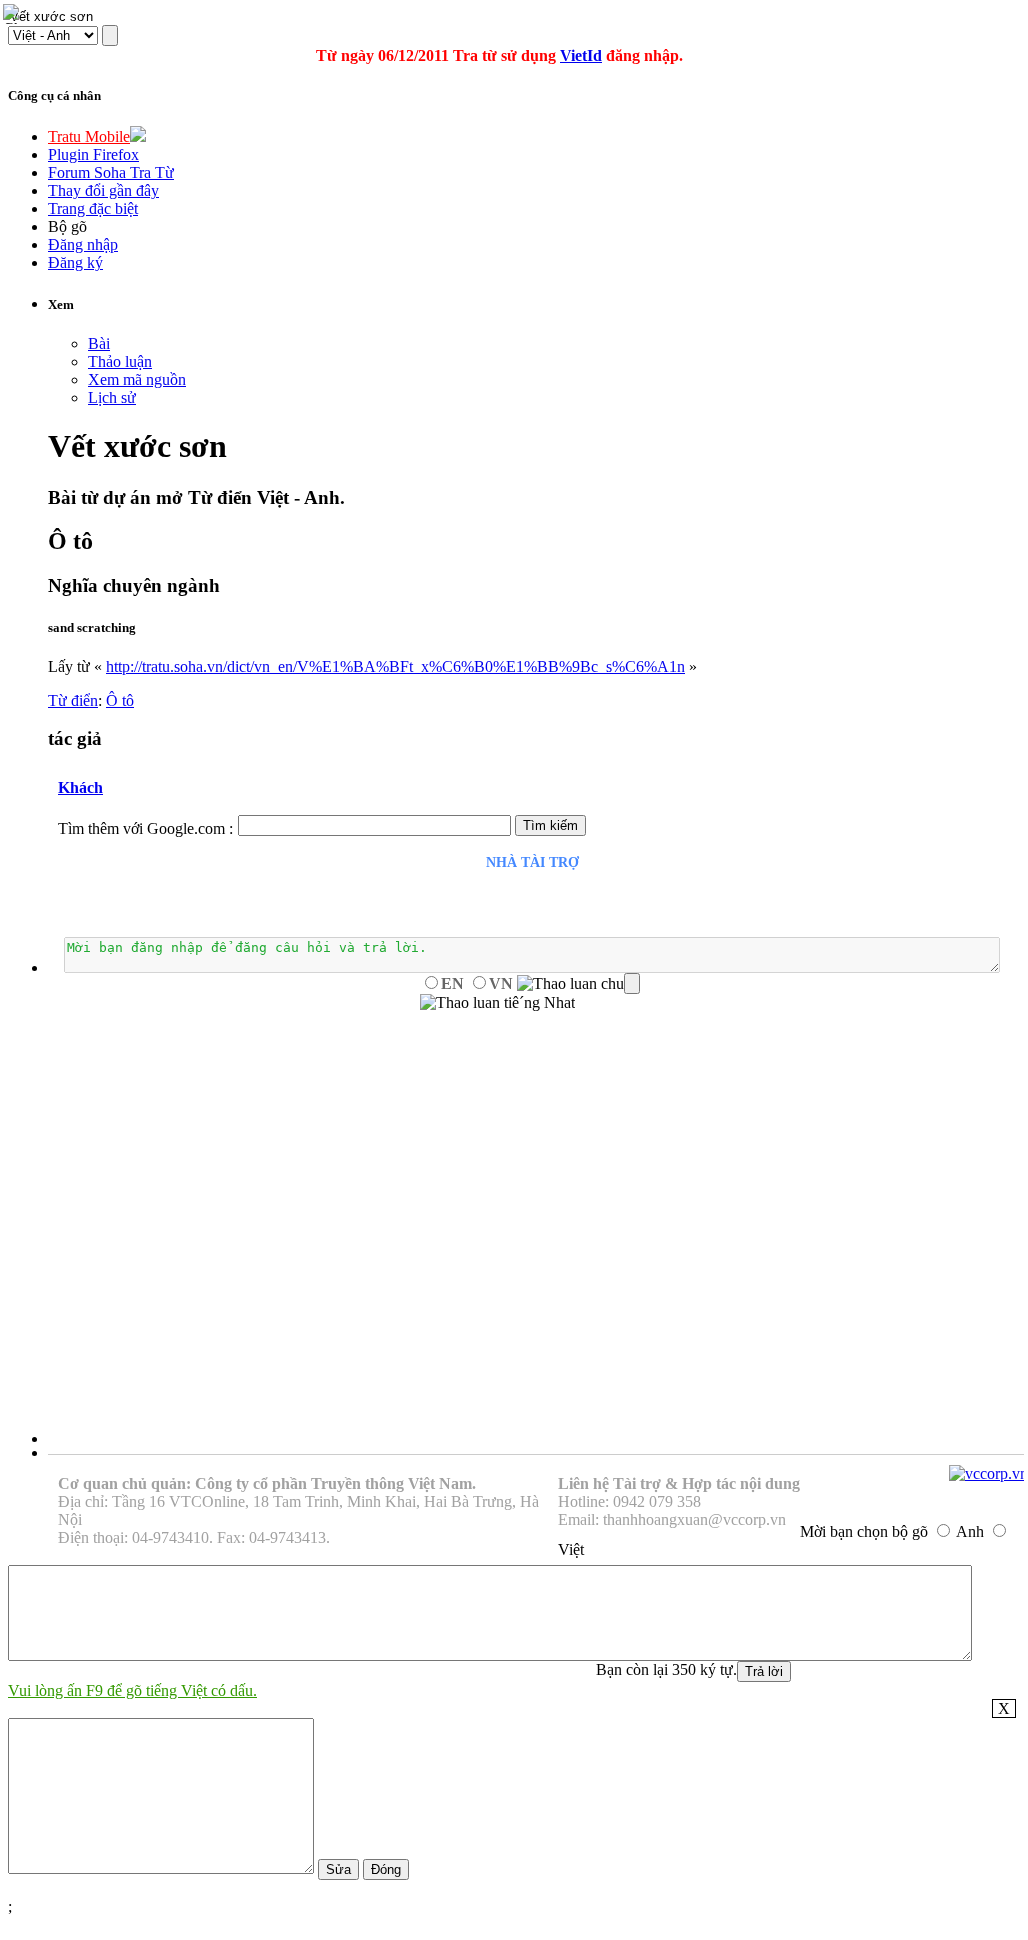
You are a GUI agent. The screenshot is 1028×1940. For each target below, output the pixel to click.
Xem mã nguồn (137, 379)
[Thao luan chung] (578, 984)
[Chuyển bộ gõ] (14, 14)
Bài (99, 343)
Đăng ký (75, 262)
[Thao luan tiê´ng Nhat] (497, 1003)
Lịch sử (112, 397)
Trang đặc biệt (93, 208)
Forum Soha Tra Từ (111, 172)
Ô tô (120, 700)
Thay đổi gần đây (103, 190)
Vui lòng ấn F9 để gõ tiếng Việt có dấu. (132, 1690)
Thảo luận (120, 361)
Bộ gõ (67, 226)
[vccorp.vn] (988, 1473)
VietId (581, 55)
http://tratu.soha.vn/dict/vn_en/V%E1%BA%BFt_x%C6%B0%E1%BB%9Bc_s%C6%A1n (395, 666)
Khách (80, 787)
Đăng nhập (83, 244)
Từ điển (73, 700)
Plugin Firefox (93, 154)
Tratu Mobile (89, 136)
